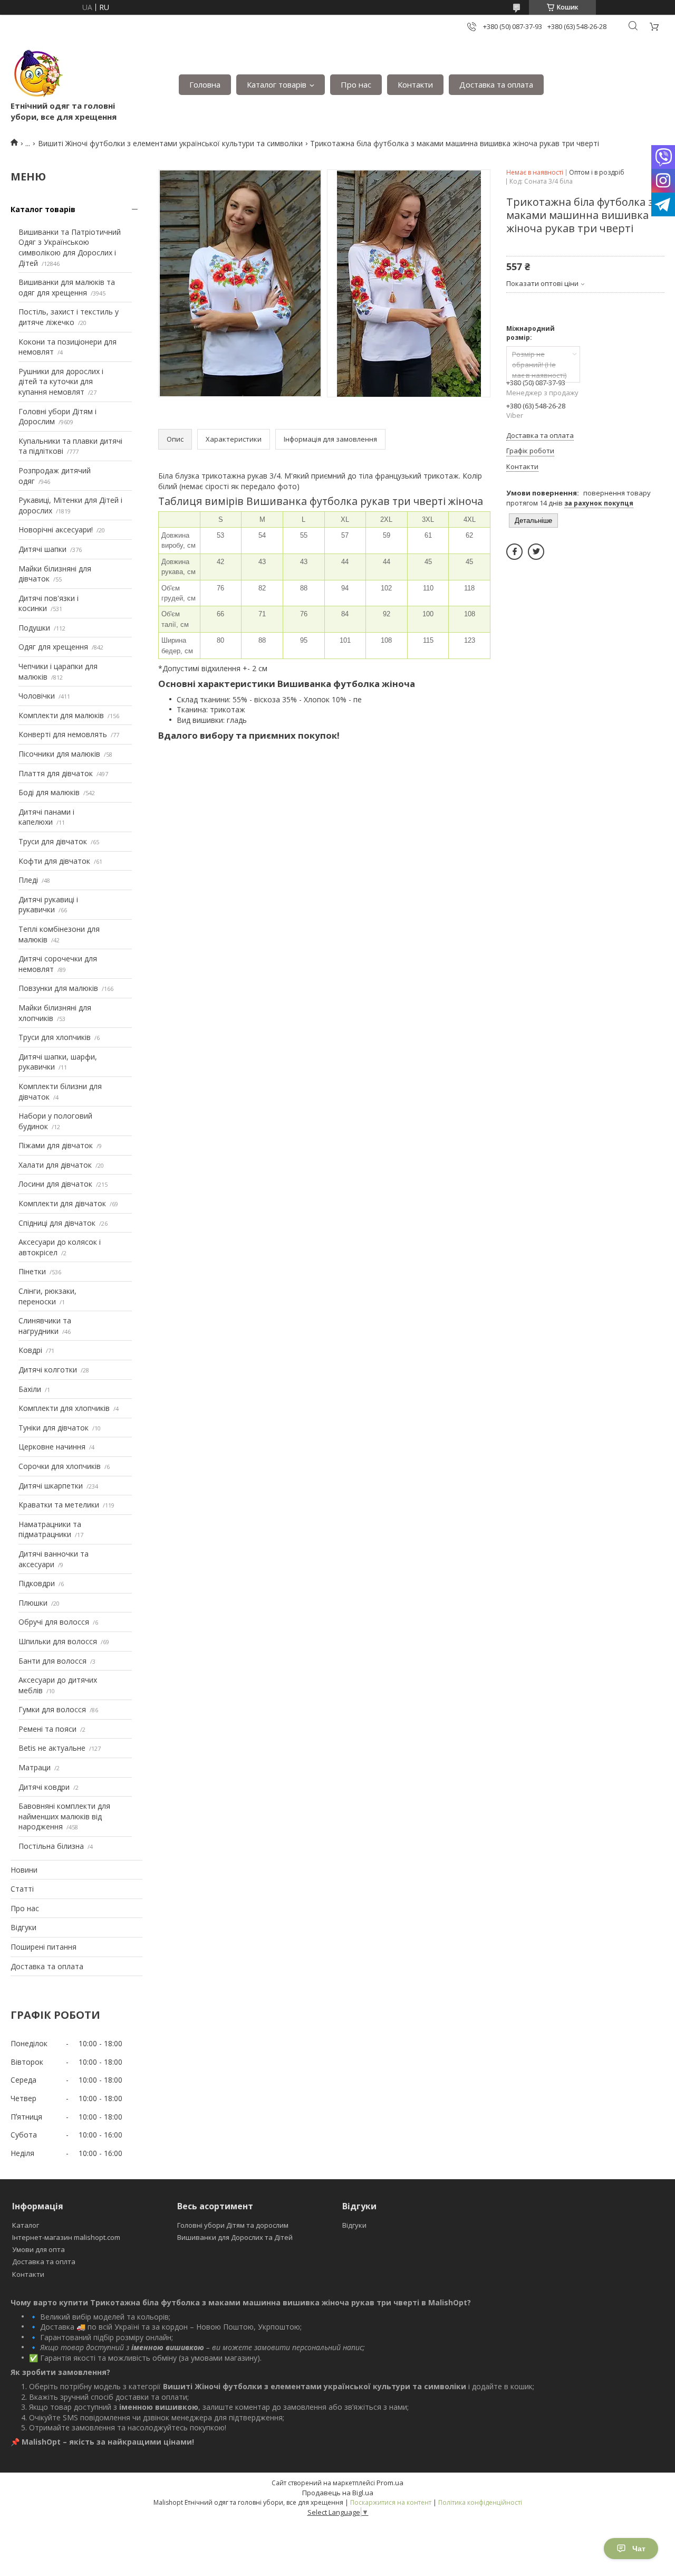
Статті (22, 1889)
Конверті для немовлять (63, 734)
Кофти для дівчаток (54, 861)
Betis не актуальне (52, 1748)
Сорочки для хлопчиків (60, 1466)
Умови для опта (38, 2249)
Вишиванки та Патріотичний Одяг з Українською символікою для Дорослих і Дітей (70, 247)
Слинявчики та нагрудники (45, 1326)
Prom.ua (390, 2483)
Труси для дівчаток (53, 841)
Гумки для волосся (52, 1709)
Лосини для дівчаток (55, 1184)
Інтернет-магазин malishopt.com (66, 2237)
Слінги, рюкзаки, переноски (47, 1296)
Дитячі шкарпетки (51, 1486)
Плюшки (33, 1603)
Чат (639, 2549)
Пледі (28, 880)
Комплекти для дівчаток (62, 1203)
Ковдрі (30, 1350)
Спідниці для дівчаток (57, 1223)
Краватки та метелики (59, 1505)
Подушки (34, 628)
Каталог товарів (277, 84)
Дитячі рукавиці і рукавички (48, 905)
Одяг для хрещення (53, 647)
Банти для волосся (52, 1661)
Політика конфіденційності (480, 2502)
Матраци (35, 1767)
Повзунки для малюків (58, 988)
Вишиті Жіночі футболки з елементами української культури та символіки (170, 143)
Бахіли (30, 1389)
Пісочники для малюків (59, 754)
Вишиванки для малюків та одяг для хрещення (67, 287)
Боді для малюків (49, 792)
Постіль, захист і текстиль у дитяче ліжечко (69, 317)
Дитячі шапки (42, 549)
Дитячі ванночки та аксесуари (54, 1559)
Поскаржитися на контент (391, 2502)
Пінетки (32, 1271)
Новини (24, 1870)
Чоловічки (37, 696)
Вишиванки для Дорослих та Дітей (235, 2237)
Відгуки (23, 1927)
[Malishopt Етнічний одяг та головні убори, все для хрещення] (37, 74)
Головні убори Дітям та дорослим (233, 2225)
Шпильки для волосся (58, 1641)
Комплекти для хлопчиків (64, 1408)
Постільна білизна (51, 1846)
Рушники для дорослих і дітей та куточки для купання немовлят (61, 381)
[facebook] (514, 552)
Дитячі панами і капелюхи (46, 817)
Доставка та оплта (44, 2262)
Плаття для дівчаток (56, 773)
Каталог (26, 2225)
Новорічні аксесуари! (56, 529)
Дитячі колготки (48, 1370)
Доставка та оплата (496, 84)
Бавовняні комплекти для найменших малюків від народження (64, 1816)
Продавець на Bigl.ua (338, 2493)
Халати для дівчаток (55, 1165)
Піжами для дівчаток (56, 1145)
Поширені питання (44, 1947)
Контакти (415, 84)
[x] (536, 552)
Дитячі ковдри (44, 1787)
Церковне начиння (52, 1447)
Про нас (356, 84)
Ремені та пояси (47, 1729)
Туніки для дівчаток (54, 1428)
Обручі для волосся (54, 1622)
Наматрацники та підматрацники (50, 1529)
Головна (205, 84)
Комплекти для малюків (61, 715)
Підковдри (37, 1583)
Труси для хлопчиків (55, 1037)
